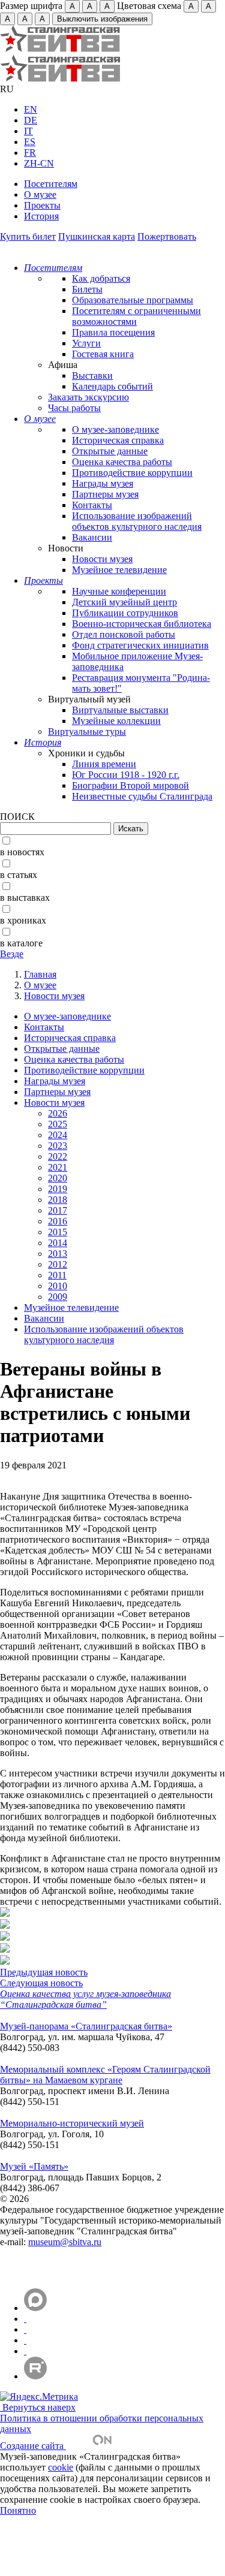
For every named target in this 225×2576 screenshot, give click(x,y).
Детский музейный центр (124, 602)
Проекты (42, 205)
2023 (58, 1146)
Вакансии (92, 537)
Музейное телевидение (119, 570)
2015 (58, 1232)
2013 (58, 1254)
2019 (58, 1189)
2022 (58, 1156)
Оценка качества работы (122, 462)
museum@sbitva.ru (65, 2242)
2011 (57, 1275)
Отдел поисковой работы (124, 634)
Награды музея (103, 483)
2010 (58, 1286)
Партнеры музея (105, 494)
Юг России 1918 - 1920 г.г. (126, 775)
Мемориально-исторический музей (72, 2123)
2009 (58, 1297)
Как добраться (101, 278)
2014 (58, 1243)
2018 (58, 1200)
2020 (58, 1178)
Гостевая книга (103, 354)
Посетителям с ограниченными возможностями (136, 316)
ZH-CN (39, 163)
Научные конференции (119, 591)
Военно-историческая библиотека (142, 624)
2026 (58, 1113)
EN (31, 109)
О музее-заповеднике (115, 429)
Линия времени (104, 764)
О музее (40, 194)
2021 (58, 1167)
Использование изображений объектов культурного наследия (137, 521)
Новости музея (102, 559)
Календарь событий (112, 386)
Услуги (86, 343)
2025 (58, 1124)
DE (31, 120)
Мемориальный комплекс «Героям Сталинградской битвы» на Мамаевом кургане (105, 2075)
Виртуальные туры (87, 732)
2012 (58, 1264)
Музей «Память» (34, 2166)
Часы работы (74, 408)
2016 (58, 1221)
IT (28, 131)
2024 (58, 1135)
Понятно (18, 2510)
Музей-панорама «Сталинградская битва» (86, 2026)
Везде (12, 954)
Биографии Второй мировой (130, 785)
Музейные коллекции (116, 721)
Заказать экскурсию (88, 397)
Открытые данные (110, 451)
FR (30, 153)
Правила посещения (113, 332)
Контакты (92, 505)
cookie (61, 2467)
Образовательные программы (133, 300)
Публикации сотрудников (125, 613)
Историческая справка (118, 440)
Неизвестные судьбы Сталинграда (142, 796)
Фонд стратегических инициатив (140, 645)
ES (30, 142)
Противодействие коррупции (132, 473)
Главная (40, 974)
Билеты (87, 289)
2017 (58, 1210)
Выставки (92, 375)
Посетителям (51, 184)
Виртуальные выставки (120, 710)
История (41, 216)
